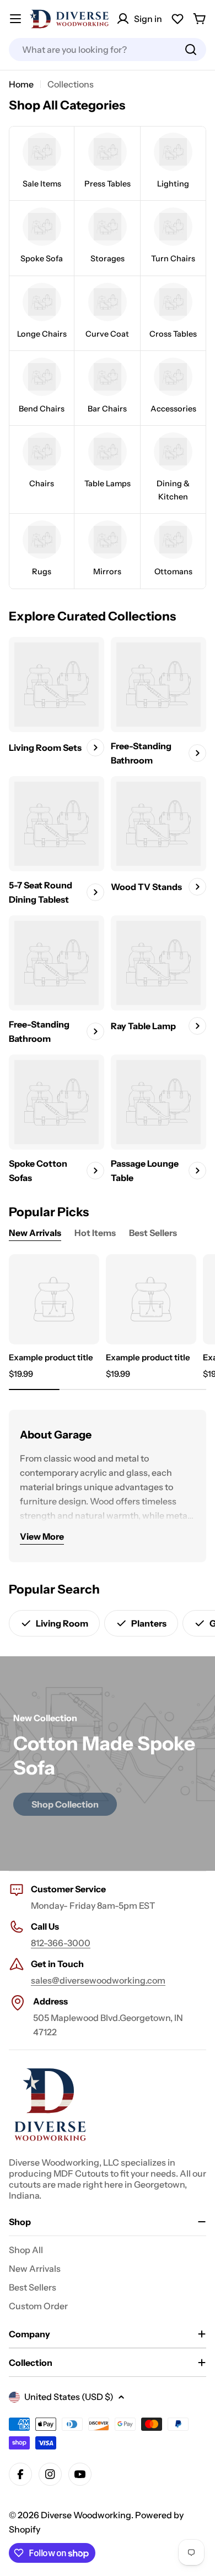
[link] (42, 163)
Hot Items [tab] (95, 1233)
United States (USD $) (69, 2397)
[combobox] (108, 50)
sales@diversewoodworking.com (98, 1980)
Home (21, 84)
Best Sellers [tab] (153, 1233)
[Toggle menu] (15, 19)
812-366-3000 (61, 1943)
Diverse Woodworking (86, 2515)
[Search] (191, 50)
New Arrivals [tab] (35, 1233)
